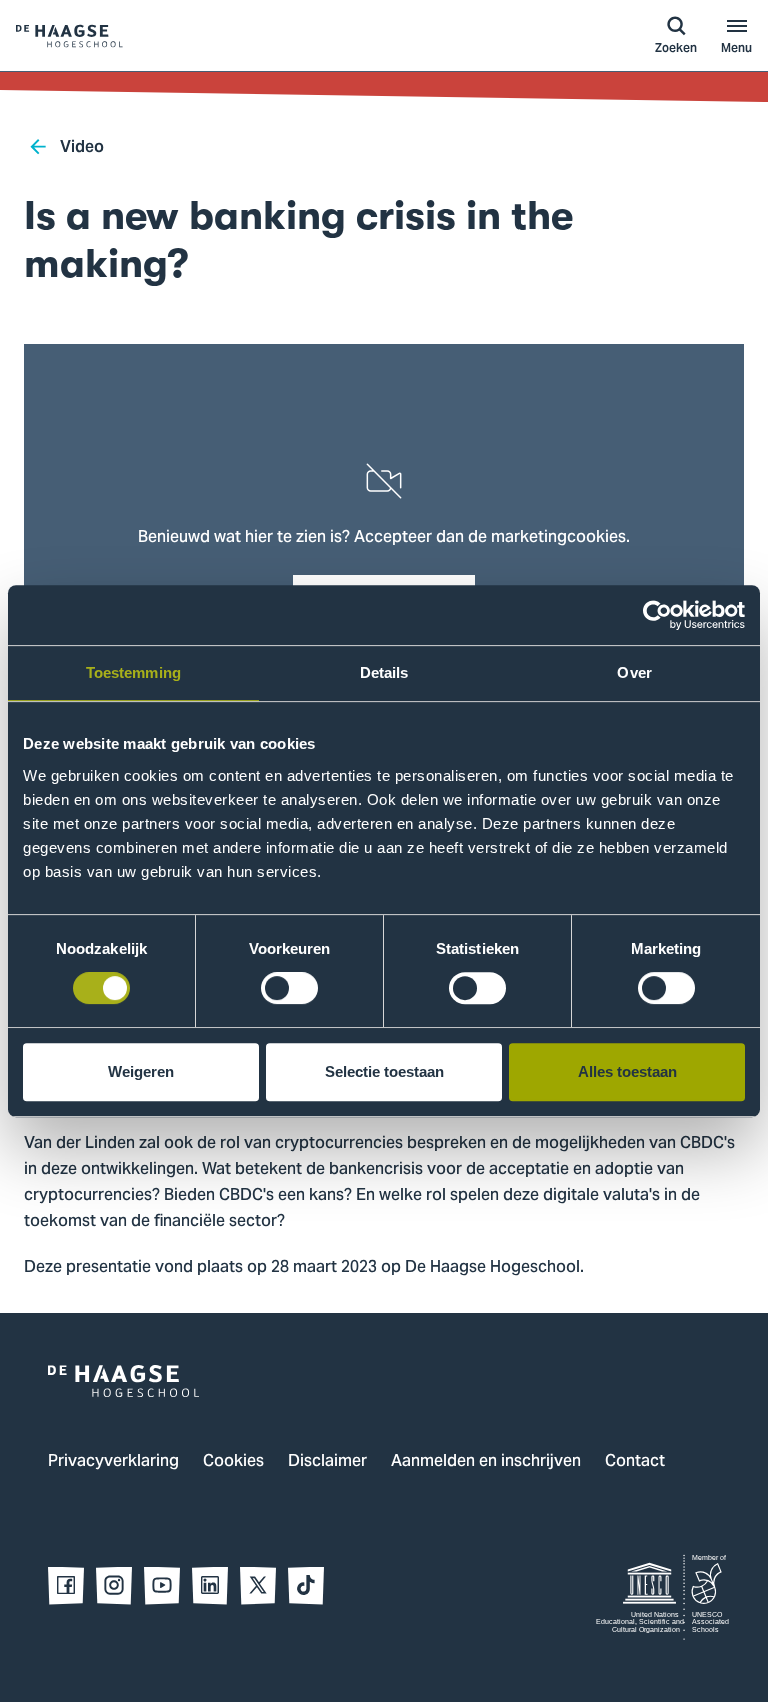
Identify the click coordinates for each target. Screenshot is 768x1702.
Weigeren (141, 1071)
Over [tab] (634, 672)
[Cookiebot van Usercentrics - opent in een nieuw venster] (657, 615)
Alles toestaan (627, 1071)
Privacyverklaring (113, 1462)
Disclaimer (327, 1462)
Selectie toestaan (384, 1071)
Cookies (233, 1462)
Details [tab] (384, 672)
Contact (635, 1462)
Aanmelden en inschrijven (486, 1462)
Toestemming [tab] (133, 672)
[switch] (289, 988)
